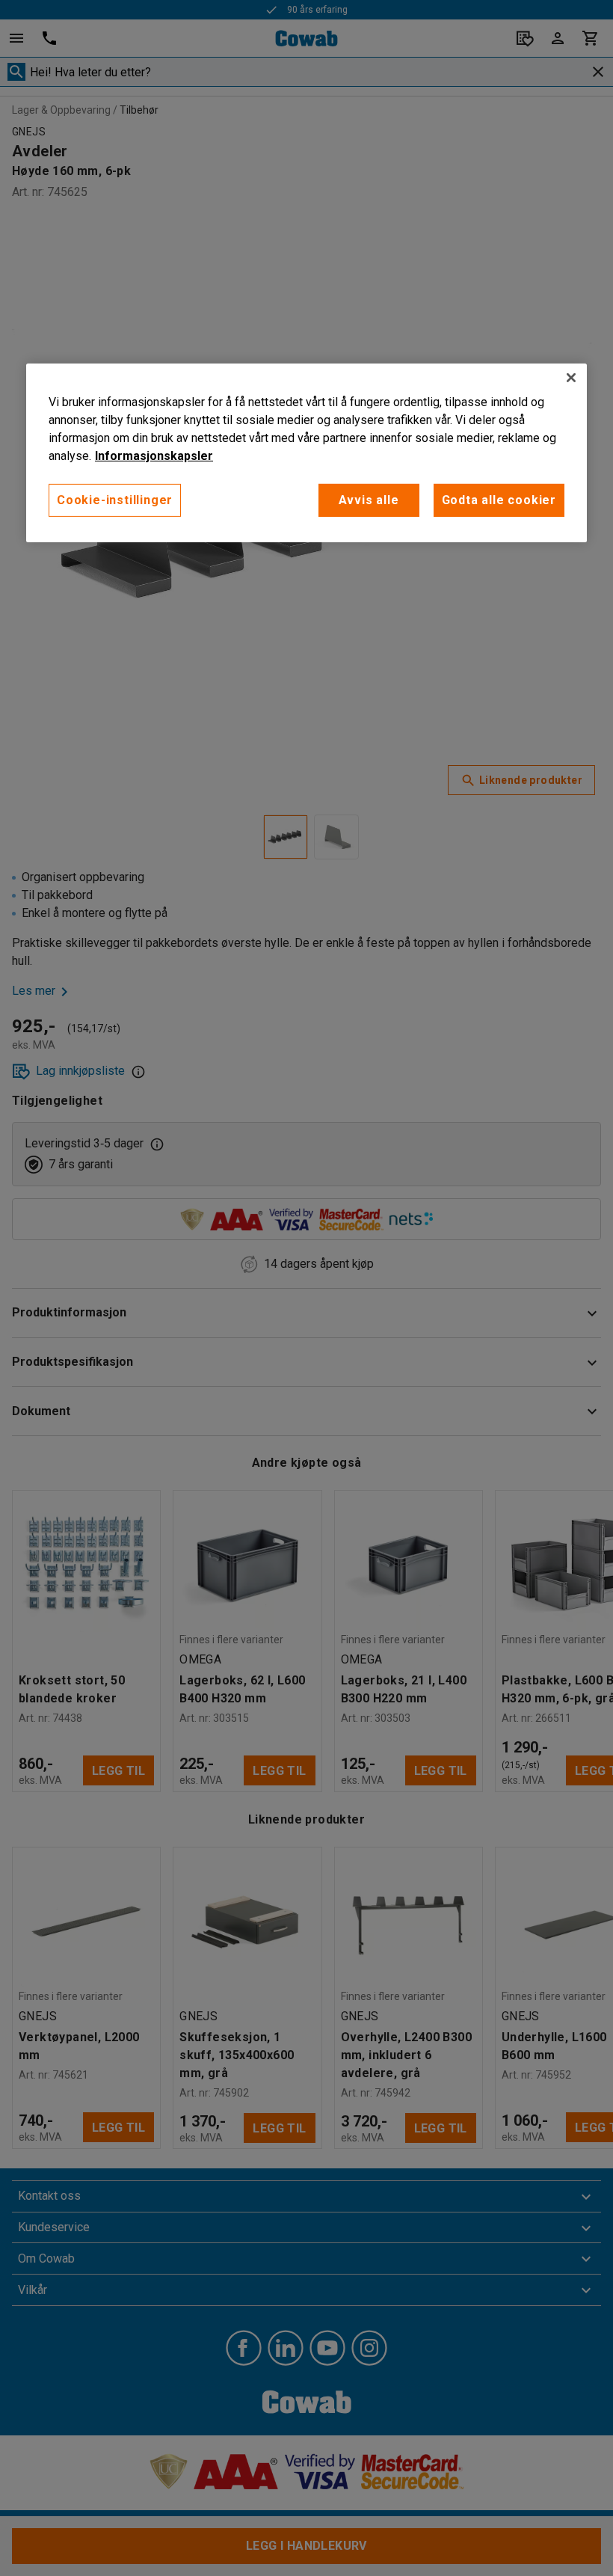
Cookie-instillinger (115, 499)
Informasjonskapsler (154, 455)
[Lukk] (571, 377)
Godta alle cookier (499, 499)
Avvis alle (369, 499)
